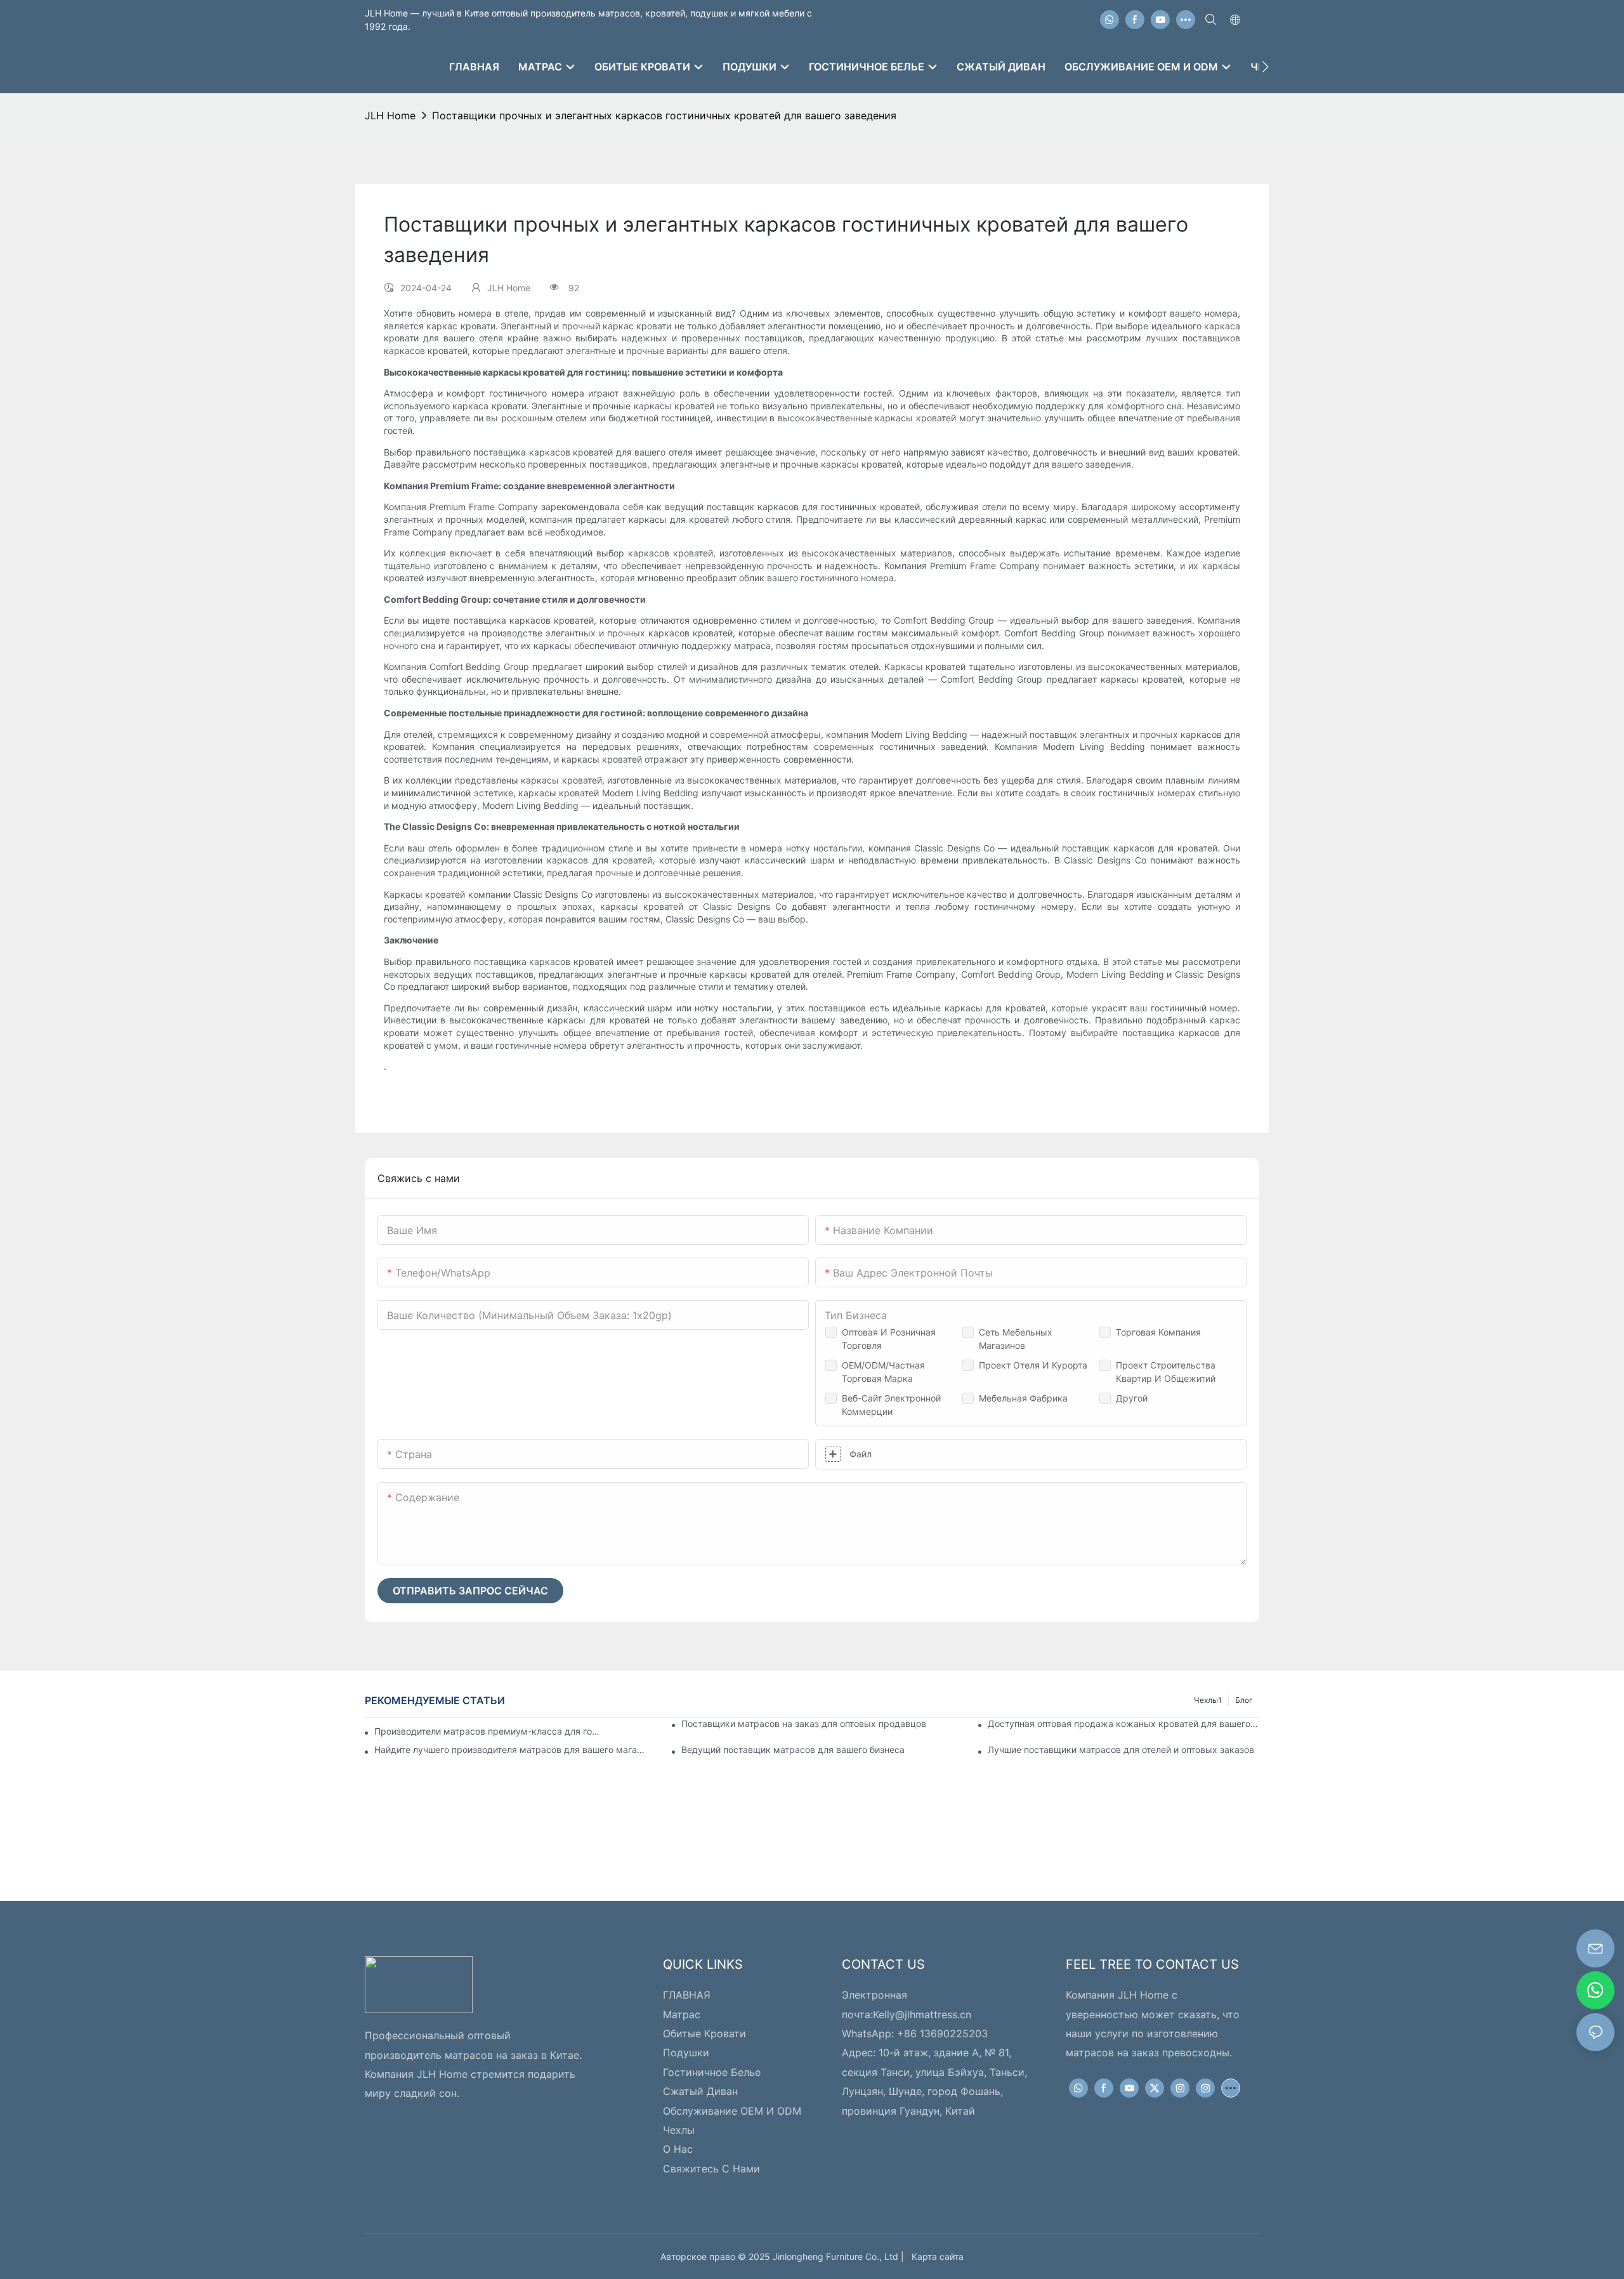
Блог (1244, 1700)
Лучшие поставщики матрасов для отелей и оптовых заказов (1121, 1750)
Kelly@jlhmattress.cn (922, 2014)
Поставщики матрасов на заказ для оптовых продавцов (804, 1724)
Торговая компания (1158, 1332)
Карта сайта (935, 2256)
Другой (1132, 1398)
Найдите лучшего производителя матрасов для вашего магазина (510, 1750)
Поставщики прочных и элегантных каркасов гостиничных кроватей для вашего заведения (664, 115)
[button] (1265, 67)
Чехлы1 (1208, 1700)
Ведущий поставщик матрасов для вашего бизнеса (793, 1750)
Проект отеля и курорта (1033, 1365)
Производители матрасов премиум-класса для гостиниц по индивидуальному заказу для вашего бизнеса (488, 1731)
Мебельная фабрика (1023, 1398)
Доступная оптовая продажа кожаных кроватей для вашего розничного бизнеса (1123, 1724)
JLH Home (390, 115)
